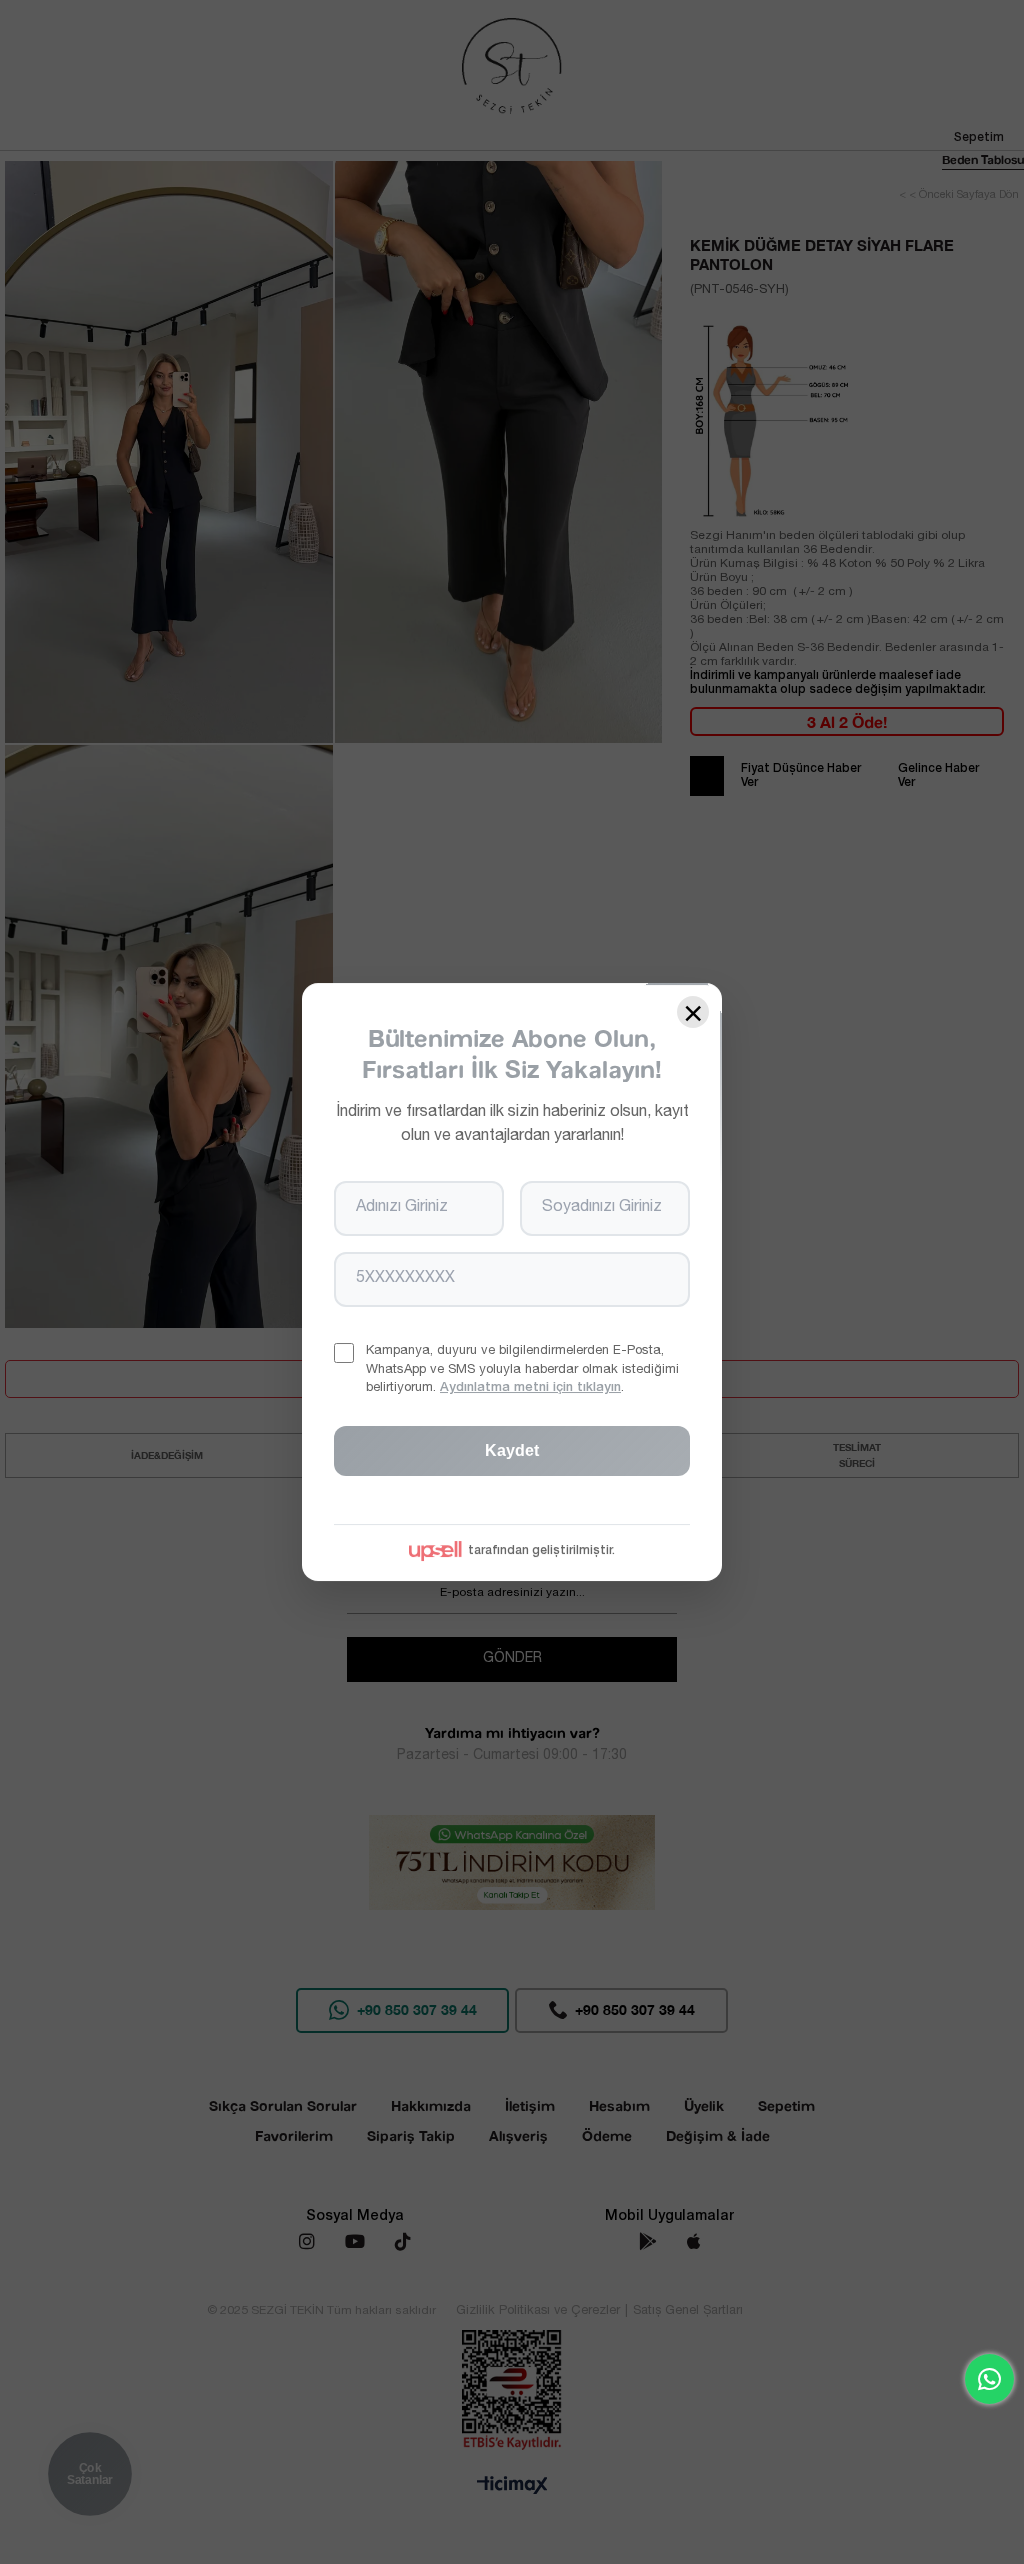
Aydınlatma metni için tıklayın (530, 1388)
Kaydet (512, 1450)
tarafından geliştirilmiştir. (541, 1551)
